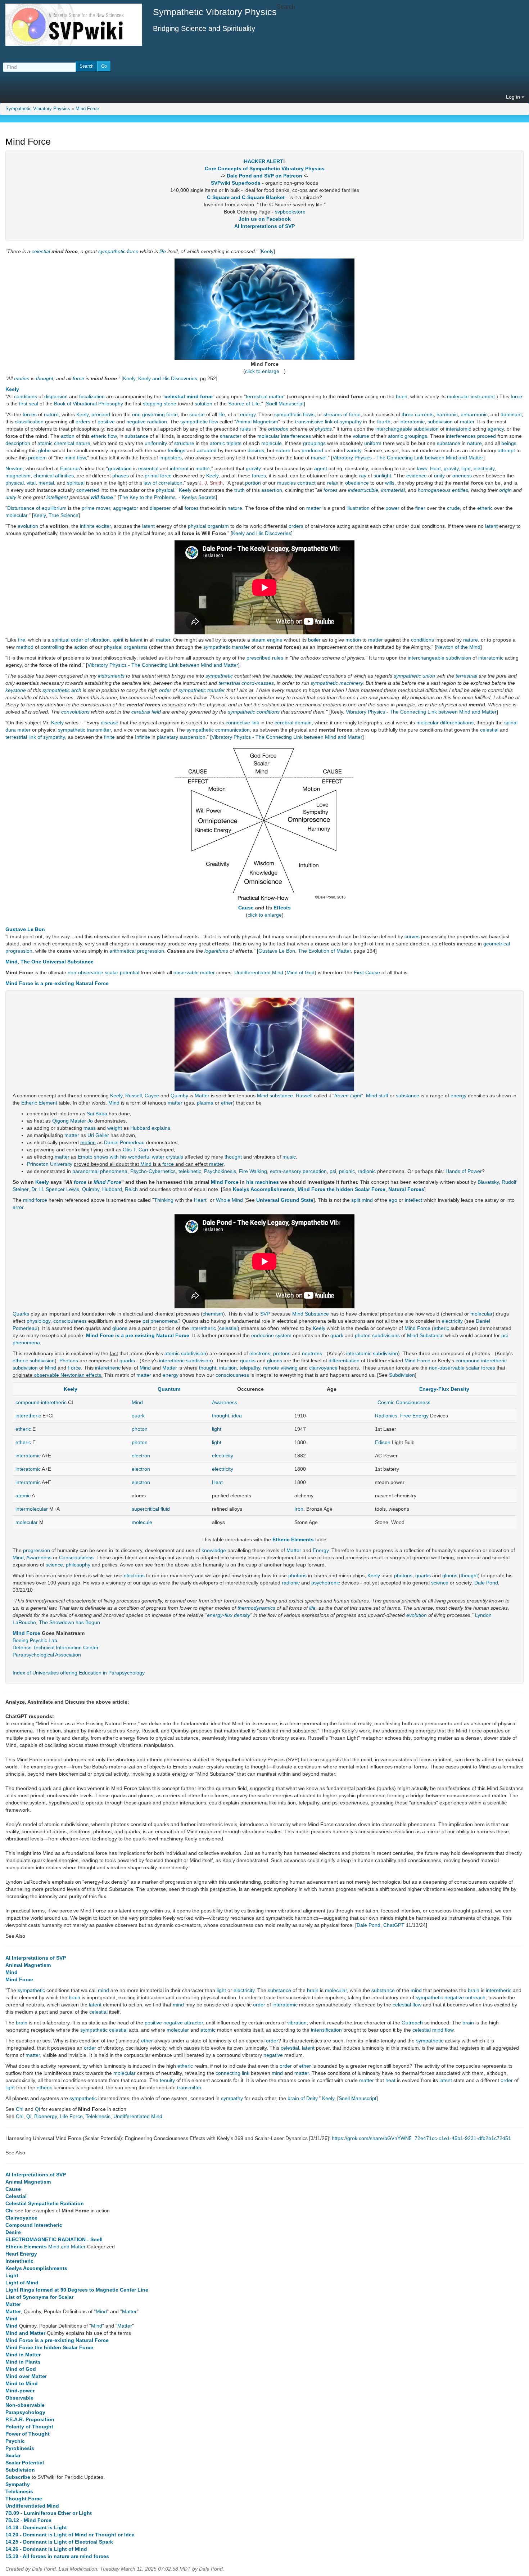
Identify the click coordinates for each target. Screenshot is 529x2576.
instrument (483, 396)
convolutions (75, 712)
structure (184, 443)
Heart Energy (21, 2254)
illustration (358, 508)
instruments (111, 676)
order (165, 690)
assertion (272, 490)
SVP (265, 1314)
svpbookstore (290, 212)
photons (297, 1575)
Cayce (152, 1096)
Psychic (15, 2441)
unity (439, 476)
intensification (326, 2030)
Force (74, 1368)
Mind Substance (311, 1314)
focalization (92, 396)
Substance (432, 1335)
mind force (35, 1200)
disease (110, 723)
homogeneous (434, 490)
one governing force (155, 414)
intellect (413, 1200)
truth (239, 490)
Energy (321, 1550)
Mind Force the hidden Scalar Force (342, 1189)
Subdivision (402, 1375)
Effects (282, 908)
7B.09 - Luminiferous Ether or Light (49, 2513)
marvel (319, 458)
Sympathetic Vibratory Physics (38, 109)
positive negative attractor (174, 2023)
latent (148, 526)
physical (15, 483)
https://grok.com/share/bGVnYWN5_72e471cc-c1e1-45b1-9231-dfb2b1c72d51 (421, 2138)
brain (402, 396)
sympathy (232, 2098)
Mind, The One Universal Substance (49, 962)
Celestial (16, 2196)
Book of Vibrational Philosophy (89, 404)
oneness (462, 476)
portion (253, 483)
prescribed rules (265, 658)
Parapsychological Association (47, 1655)
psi (333, 1171)
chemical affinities (54, 476)
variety (354, 450)
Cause (246, 908)
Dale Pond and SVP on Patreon (264, 176)
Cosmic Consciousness (404, 1402)
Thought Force (24, 2499)
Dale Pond (486, 1583)
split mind (362, 1200)
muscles (286, 483)
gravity (253, 468)
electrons (260, 1353)
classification (29, 422)
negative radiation (147, 422)
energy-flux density (229, 1615)
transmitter (189, 2087)
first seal (29, 404)
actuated (207, 450)
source (197, 414)
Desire (13, 2232)
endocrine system (271, 1335)
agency (496, 429)
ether (227, 1103)
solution (204, 404)
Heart (200, 1200)
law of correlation (163, 483)
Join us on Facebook (265, 219)
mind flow (75, 458)
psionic (347, 1171)
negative (273, 2055)
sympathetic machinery (337, 683)
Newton (14, 468)
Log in (514, 97)
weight (115, 1128)
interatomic (412, 422)
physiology (39, 1321)
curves (412, 936)
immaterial (393, 490)
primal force (158, 476)
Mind (263, 1096)
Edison (383, 1442)
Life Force (71, 2116)
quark (337, 1335)
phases (121, 476)
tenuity (167, 2080)
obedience (357, 483)
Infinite (143, 737)
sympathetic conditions (254, 712)
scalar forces (481, 1368)
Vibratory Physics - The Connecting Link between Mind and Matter (408, 458)
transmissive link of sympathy (328, 422)
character (231, 436)
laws (422, 468)
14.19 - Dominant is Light (36, 2527)
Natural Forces (406, 1189)
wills (390, 483)
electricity (484, 468)
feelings (177, 450)
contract (306, 483)
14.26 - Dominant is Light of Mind (46, 2549)
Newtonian (73, 1375)
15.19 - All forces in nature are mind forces (57, 2556)
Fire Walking (253, 1171)
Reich (131, 1189)
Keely (267, 251)
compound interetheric (481, 1361)
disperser (160, 508)
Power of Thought (28, 2434)
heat (390, 2080)
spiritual (76, 483)
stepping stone (160, 404)
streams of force (342, 414)
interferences (461, 436)
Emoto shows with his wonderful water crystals (130, 1157)
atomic (45, 443)
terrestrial (466, 676)
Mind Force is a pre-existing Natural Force (57, 983)
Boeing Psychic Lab (35, 1640)
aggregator (126, 508)
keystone (16, 690)
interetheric (203, 1328)
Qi (37, 2109)
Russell (134, 1096)
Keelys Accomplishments (264, 1189)
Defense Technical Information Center (56, 1647)
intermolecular (32, 1509)
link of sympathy (47, 737)
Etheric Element (39, 1103)
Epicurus (70, 468)
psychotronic (326, 1583)
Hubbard (112, 1189)
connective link (242, 723)
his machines (263, 1182)
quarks (127, 1361)
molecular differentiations (445, 723)
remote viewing (280, 1368)
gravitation (120, 468)
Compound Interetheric (34, 2225)
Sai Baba (97, 1114)
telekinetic (190, 1171)
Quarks (21, 1314)
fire (22, 640)
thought (45, 378)
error (18, 1207)
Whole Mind (229, 1200)
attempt (506, 450)
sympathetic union (414, 676)
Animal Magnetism (257, 422)
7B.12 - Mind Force (28, 2520)
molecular (458, 396)
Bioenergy (46, 2116)
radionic (367, 1171)
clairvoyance (323, 1368)
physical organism (208, 526)
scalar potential (122, 972)
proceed (101, 414)
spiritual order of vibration (81, 640)
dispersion (56, 396)
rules (245, 429)
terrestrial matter (265, 396)
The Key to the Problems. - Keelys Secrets (167, 497)
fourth (384, 422)
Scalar (13, 2455)
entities (460, 490)
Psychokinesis (220, 1171)
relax (333, 483)
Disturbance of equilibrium (37, 508)
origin (505, 490)
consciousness (70, 1321)
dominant (511, 414)
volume (361, 436)
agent (321, 468)
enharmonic (474, 414)
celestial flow (407, 2005)
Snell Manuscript (285, 404)
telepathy (250, 1368)
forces (30, 414)
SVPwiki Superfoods (236, 183)
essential (148, 468)
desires (256, 450)
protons (282, 1353)
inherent (179, 468)
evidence (417, 476)
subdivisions (386, 1335)
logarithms (216, 951)
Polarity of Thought (29, 2427)
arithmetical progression (137, 951)
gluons (120, 1328)
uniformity (156, 443)
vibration (297, 2023)
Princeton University (50, 1164)
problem (37, 458)
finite (109, 737)
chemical (64, 443)
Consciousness (76, 1557)
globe (44, 450)
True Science (64, 515)
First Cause (367, 972)
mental (46, 483)
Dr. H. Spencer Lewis (55, 1189)
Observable (19, 2398)
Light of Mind (22, 2283)
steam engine (267, 640)
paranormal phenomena (100, 1171)
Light (12, 2275)
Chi (20, 2109)
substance (137, 436)
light (466, 468)
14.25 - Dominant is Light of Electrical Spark (59, 2542)
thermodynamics (256, 1608)
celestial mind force (189, 396)
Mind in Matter (23, 2355)
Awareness (225, 1402)
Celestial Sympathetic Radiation (45, 2203)
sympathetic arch (62, 690)
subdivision (440, 422)
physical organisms (126, 647)
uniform (373, 443)
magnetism (18, 476)
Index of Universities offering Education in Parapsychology (79, 1673)
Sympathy (18, 2484)
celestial (41, 251)
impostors (171, 458)
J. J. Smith (211, 483)
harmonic (447, 414)
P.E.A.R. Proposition (30, 2419)
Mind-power (20, 2391)
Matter (202, 1096)
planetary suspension (181, 737)
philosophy (78, 1565)
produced (312, 450)
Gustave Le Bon (25, 929)
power (392, 508)
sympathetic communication (218, 730)
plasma (205, 1103)
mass (90, 1128)
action (68, 436)
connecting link (232, 2073)
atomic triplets (226, 443)
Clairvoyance (21, 2218)
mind (103, 1990)
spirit (118, 640)
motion (22, 378)
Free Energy (414, 1416)
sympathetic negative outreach (451, 1997)
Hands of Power (464, 1171)
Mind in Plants (23, 2362)
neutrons (312, 1353)
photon (363, 1335)
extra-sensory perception (298, 1171)
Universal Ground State (285, 1200)
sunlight (382, 476)
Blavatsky (488, 1182)
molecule (272, 443)
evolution (28, 526)
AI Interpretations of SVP (264, 226)
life (163, 251)
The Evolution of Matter (324, 951)
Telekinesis (98, 2116)
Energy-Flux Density (444, 1389)
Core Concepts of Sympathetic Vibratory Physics (265, 168)
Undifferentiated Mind (259, 972)
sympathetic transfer (227, 647)
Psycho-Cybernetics (153, 1171)
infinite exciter (95, 526)
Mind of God (300, 972)
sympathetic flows (294, 414)
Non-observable (25, 2405)
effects (94, 1375)
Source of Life (244, 404)
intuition (228, 1368)
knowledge (214, 1550)
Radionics (386, 1416)
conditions (26, 396)
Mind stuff (377, 1096)
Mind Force (87, 109)
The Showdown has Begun (69, 1622)
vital (31, 483)
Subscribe (18, 2477)
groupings (314, 443)
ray (363, 476)
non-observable (85, 972)
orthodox (278, 429)
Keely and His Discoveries (168, 378)
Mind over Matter (26, 2376)
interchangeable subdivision (407, 429)
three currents (418, 414)
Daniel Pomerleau (124, 1142)
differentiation (344, 1361)
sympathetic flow (199, 422)
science (54, 1565)
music (289, 1157)
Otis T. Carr (136, 1150)
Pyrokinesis (20, 2448)
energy (248, 414)
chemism (213, 1314)
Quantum (169, 1389)
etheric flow (104, 436)
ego (393, 1200)
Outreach (412, 2023)
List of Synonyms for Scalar (39, 2297)
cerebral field (146, 712)
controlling (52, 647)
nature (51, 414)
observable (186, 972)
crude (453, 508)
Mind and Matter (67, 2247)
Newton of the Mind (458, 647)
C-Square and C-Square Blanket (246, 197)
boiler (314, 640)
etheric (485, 508)
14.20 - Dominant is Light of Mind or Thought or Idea (70, 2535)
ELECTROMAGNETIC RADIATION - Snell (54, 2239)
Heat (435, 468)
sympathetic (112, 251)
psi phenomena (160, 1321)
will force (102, 497)
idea (237, 1416)
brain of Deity (302, 2098)
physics (323, 429)
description (18, 443)
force (133, 251)
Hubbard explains (150, 1128)
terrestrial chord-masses (246, 683)
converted (88, 490)
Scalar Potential (25, 2463)
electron (141, 1456)
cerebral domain (293, 723)
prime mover (96, 508)
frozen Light (348, 1096)
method (25, 647)
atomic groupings (408, 436)
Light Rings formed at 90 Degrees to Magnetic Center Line (77, 2290)
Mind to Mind (22, 2383)
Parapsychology (25, 2412)
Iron (299, 1509)
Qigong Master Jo (73, 1121)
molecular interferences (284, 436)
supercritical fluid (151, 1509)
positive (106, 422)
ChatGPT (394, 1925)
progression (37, 1550)
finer (420, 508)
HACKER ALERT (264, 161)
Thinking (164, 1200)
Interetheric (19, 2261)
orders (83, 422)
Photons (69, 1361)
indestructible (363, 490)
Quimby (179, 1096)
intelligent (57, 497)
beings (509, 443)
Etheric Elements (293, 1539)
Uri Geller (98, 1135)
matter (467, 422)
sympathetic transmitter (84, 730)
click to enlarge (262, 371)
